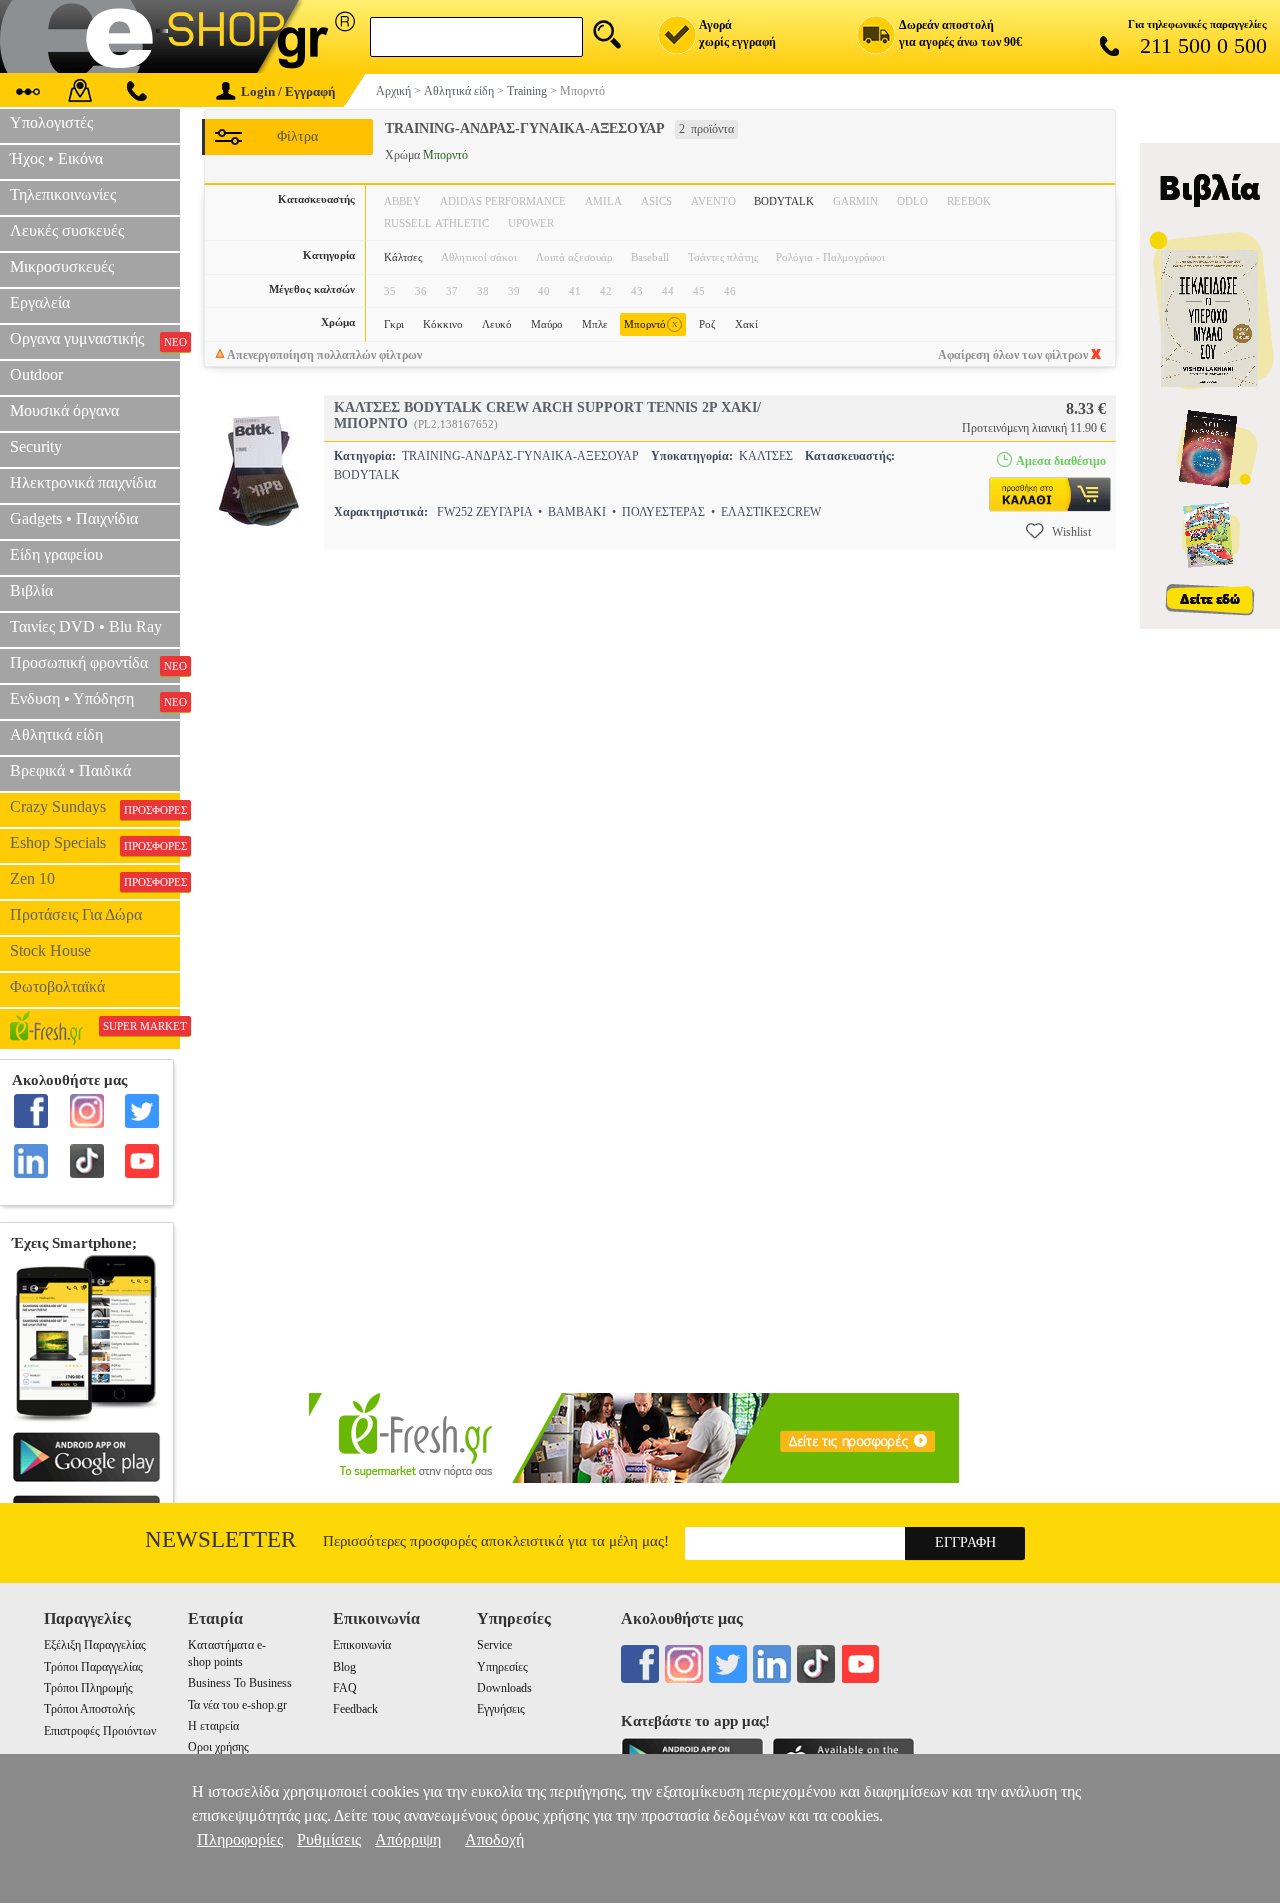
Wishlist (1071, 532)
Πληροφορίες (240, 1839)
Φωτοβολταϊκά (57, 986)
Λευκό (497, 324)
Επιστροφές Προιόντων (100, 1731)
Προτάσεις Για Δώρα (76, 914)
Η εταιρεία (213, 1726)
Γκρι (394, 324)
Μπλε (595, 324)
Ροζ (707, 324)
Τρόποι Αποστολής (89, 1709)
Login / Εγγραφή (288, 91)
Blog (344, 1667)
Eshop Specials (95, 843)
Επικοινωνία (362, 1645)
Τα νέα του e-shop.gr (237, 1705)
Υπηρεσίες (502, 1667)
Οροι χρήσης (218, 1747)
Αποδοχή (494, 1839)
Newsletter (220, 1539)
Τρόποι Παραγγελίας (93, 1667)
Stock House (50, 950)
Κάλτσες (403, 257)
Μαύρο (547, 324)
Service (494, 1645)
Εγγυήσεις (501, 1709)
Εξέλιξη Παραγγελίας (95, 1645)
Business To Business (240, 1683)
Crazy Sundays (95, 807)
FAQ (345, 1688)
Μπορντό (651, 323)
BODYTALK (784, 201)
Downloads (504, 1688)
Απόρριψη (408, 1839)
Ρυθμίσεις (329, 1839)
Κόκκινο (443, 324)
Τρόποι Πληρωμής (88, 1688)
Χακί (746, 324)
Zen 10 (95, 879)
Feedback (355, 1709)
